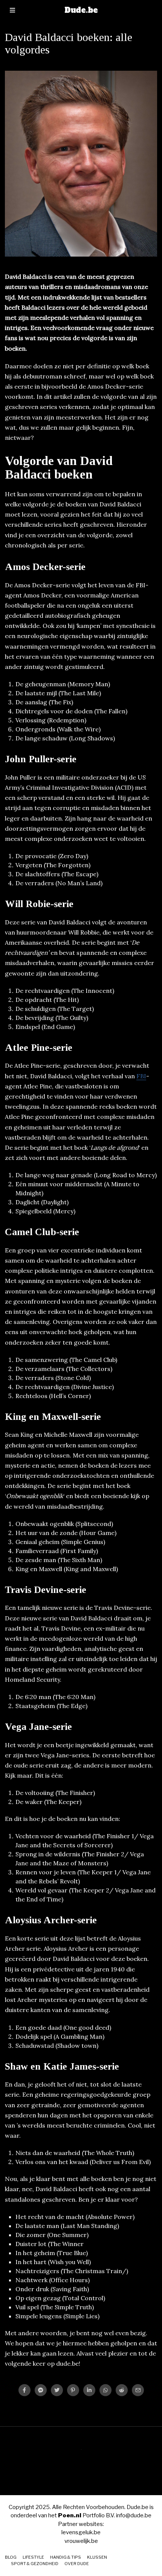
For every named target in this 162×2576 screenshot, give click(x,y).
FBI (141, 1076)
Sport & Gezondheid (35, 2564)
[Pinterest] (73, 2390)
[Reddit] (122, 2390)
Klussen (97, 2557)
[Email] (138, 2390)
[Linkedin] (89, 2390)
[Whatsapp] (105, 2390)
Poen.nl (70, 2515)
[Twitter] (57, 2390)
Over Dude (77, 2564)
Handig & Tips (66, 2557)
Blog (11, 2557)
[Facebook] (24, 2390)
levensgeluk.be (81, 2532)
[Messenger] (41, 2390)
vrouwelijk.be (81, 2541)
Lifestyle (33, 2557)
